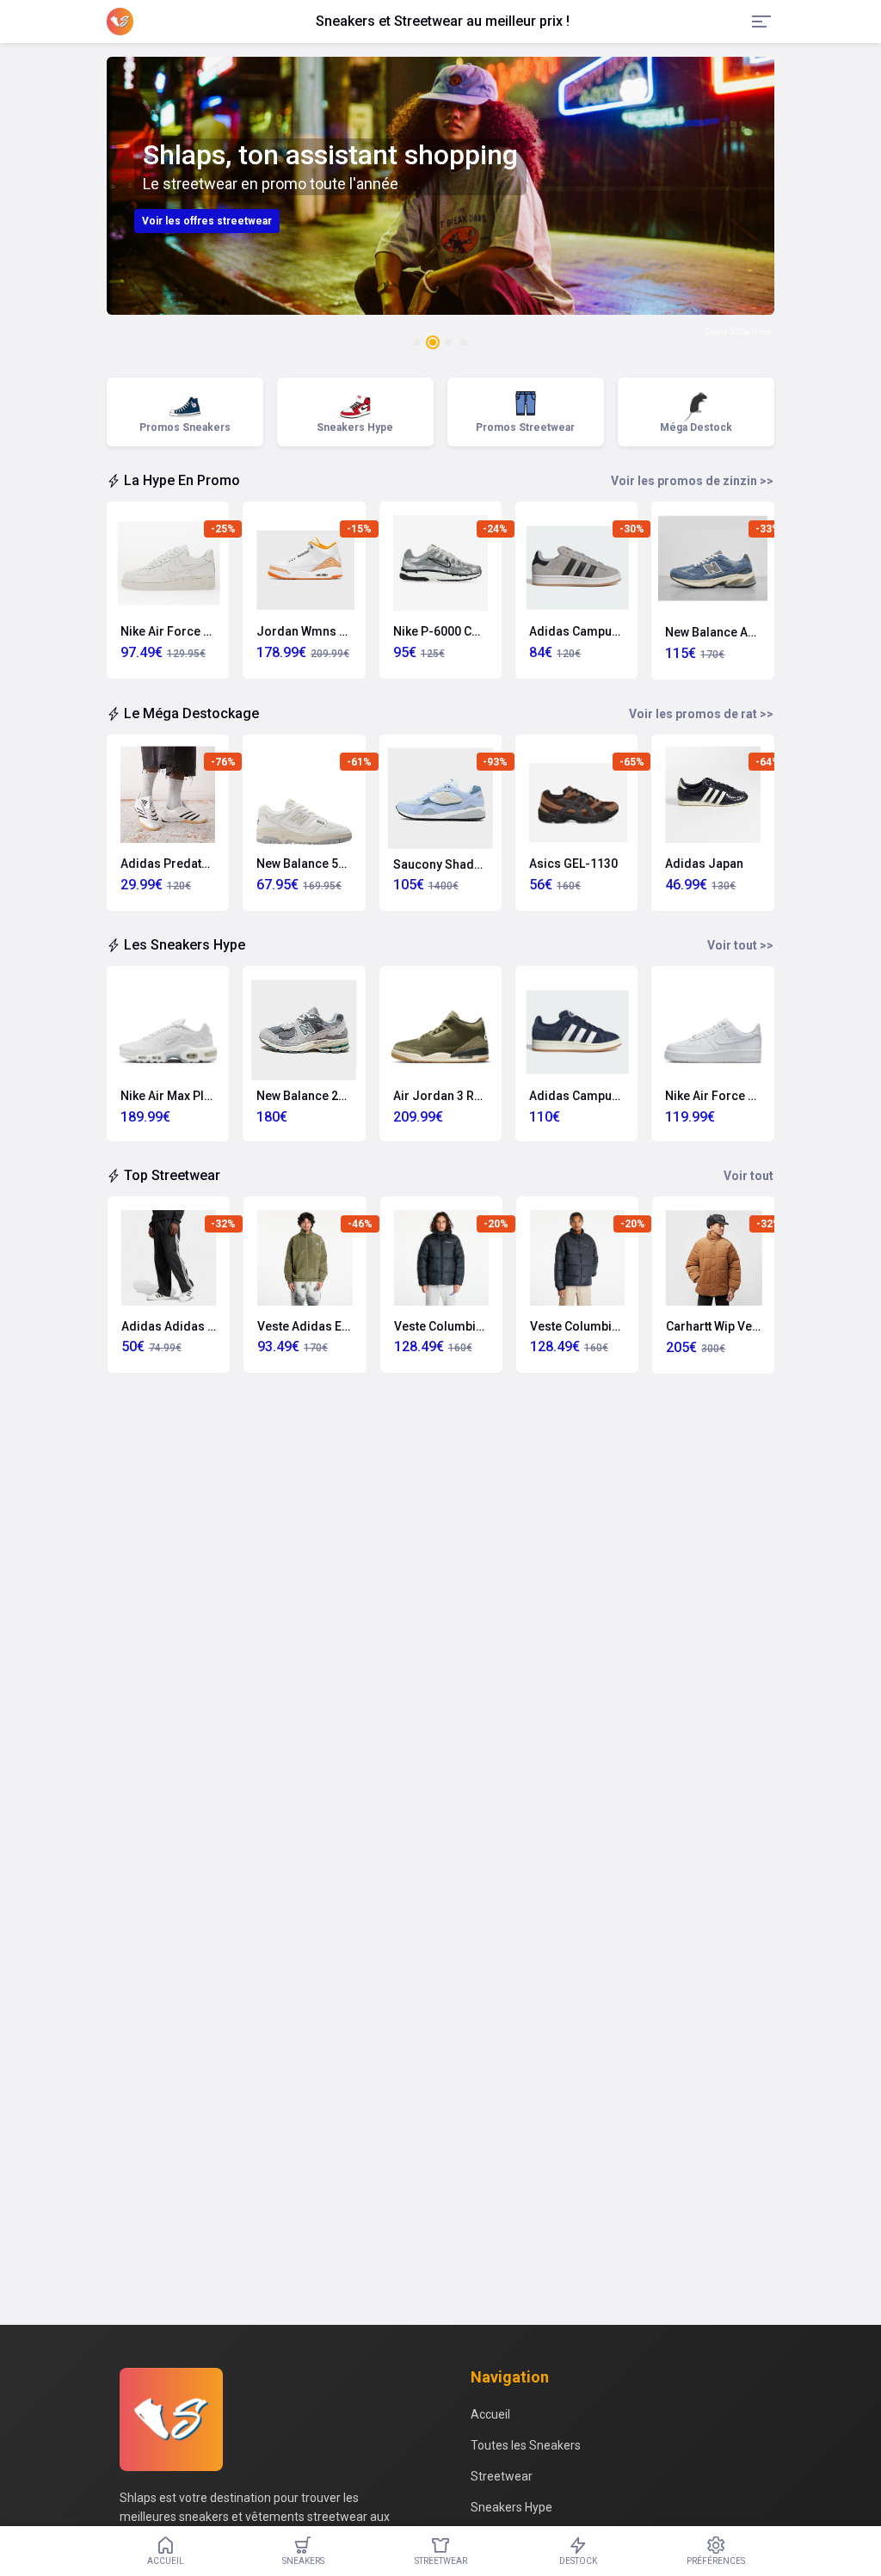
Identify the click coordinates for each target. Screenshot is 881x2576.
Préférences (716, 2561)
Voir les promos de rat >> (701, 714)
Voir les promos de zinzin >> (692, 481)
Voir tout (749, 1176)
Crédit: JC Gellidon (738, 332)
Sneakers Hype (511, 2507)
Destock (578, 2561)
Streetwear (502, 2476)
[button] (417, 342)
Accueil (490, 2414)
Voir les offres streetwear (207, 221)
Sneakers (303, 2561)
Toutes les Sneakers (526, 2445)
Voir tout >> (740, 945)
